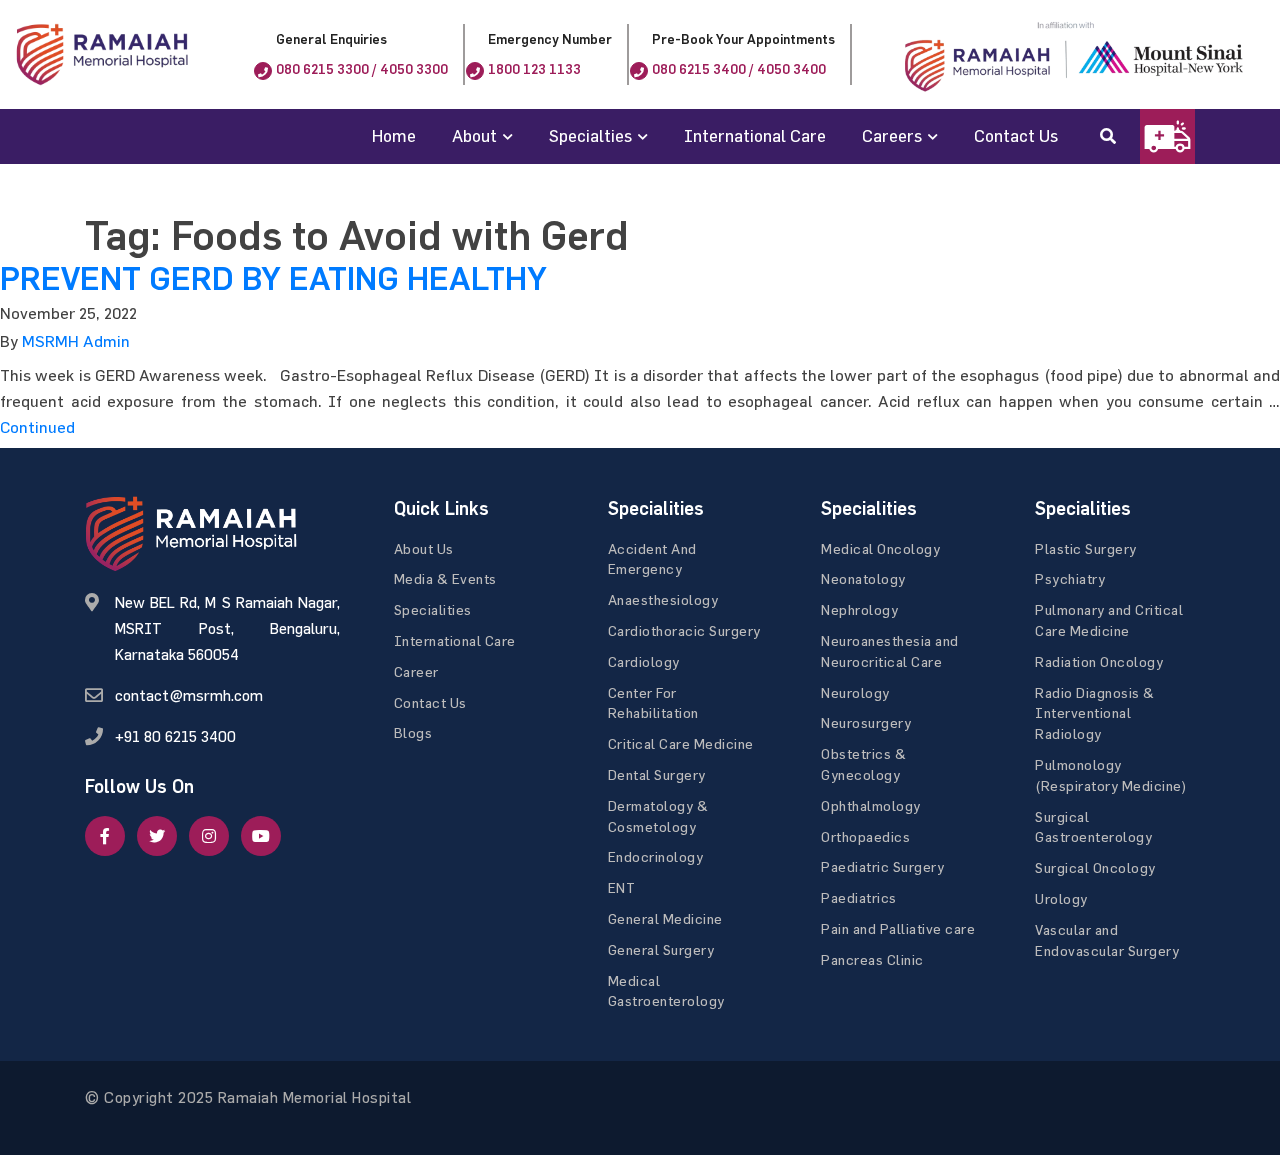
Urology (1061, 898)
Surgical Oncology (1095, 867)
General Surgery (661, 949)
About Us (424, 548)
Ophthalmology (871, 805)
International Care (755, 135)
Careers (892, 135)
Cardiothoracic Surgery (684, 630)
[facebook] (105, 836)
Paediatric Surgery (882, 866)
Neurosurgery (866, 722)
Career (416, 671)
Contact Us (1016, 135)
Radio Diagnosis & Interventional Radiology (1095, 713)
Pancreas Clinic (872, 959)
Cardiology (644, 661)
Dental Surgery (657, 774)
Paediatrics (859, 897)
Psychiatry (1070, 578)
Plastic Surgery (1086, 548)
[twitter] (157, 836)
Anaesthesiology (663, 599)
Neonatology (863, 578)
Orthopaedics (865, 836)
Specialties (590, 135)
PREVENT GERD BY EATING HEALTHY (273, 279)
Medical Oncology (880, 548)
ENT (622, 887)
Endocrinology (656, 856)
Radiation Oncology (1099, 661)
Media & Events (445, 578)
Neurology (855, 692)
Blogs (413, 732)
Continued (37, 427)
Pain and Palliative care (898, 928)
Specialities (433, 609)
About (474, 135)
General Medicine (665, 918)
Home (394, 135)
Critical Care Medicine (681, 743)
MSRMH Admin (76, 341)
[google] (209, 836)
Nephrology (859, 609)
